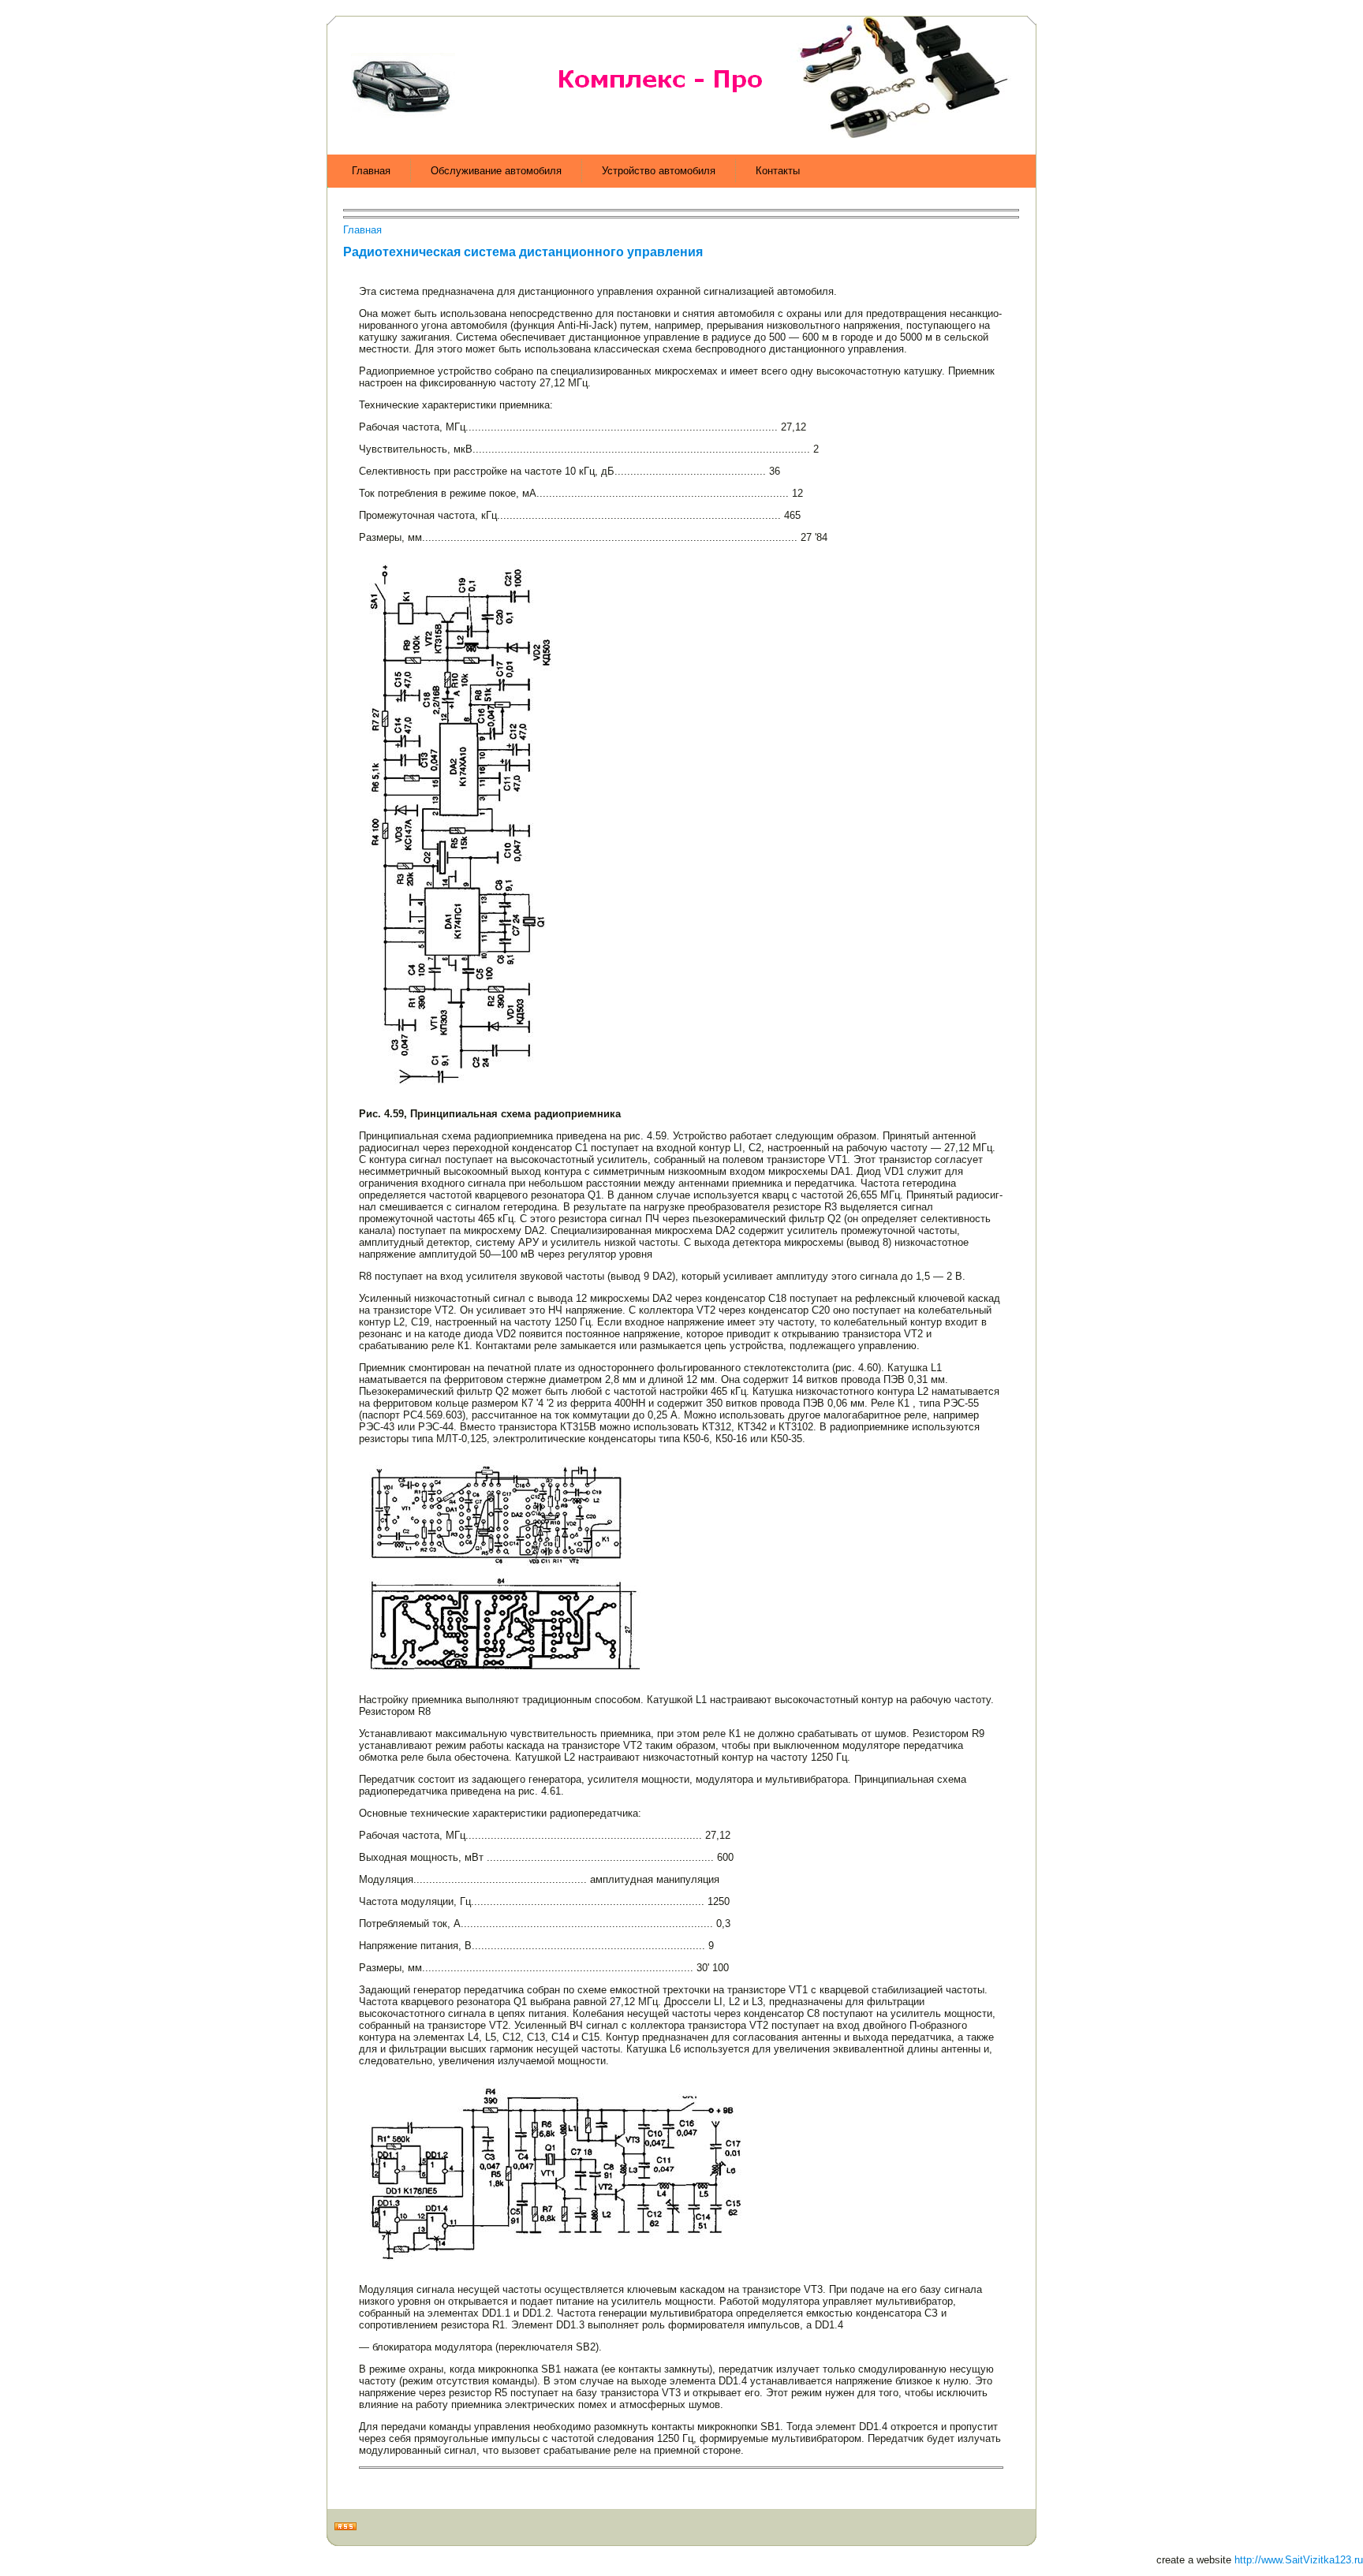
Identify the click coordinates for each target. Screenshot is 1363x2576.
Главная (362, 230)
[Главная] (450, 121)
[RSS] (345, 2527)
